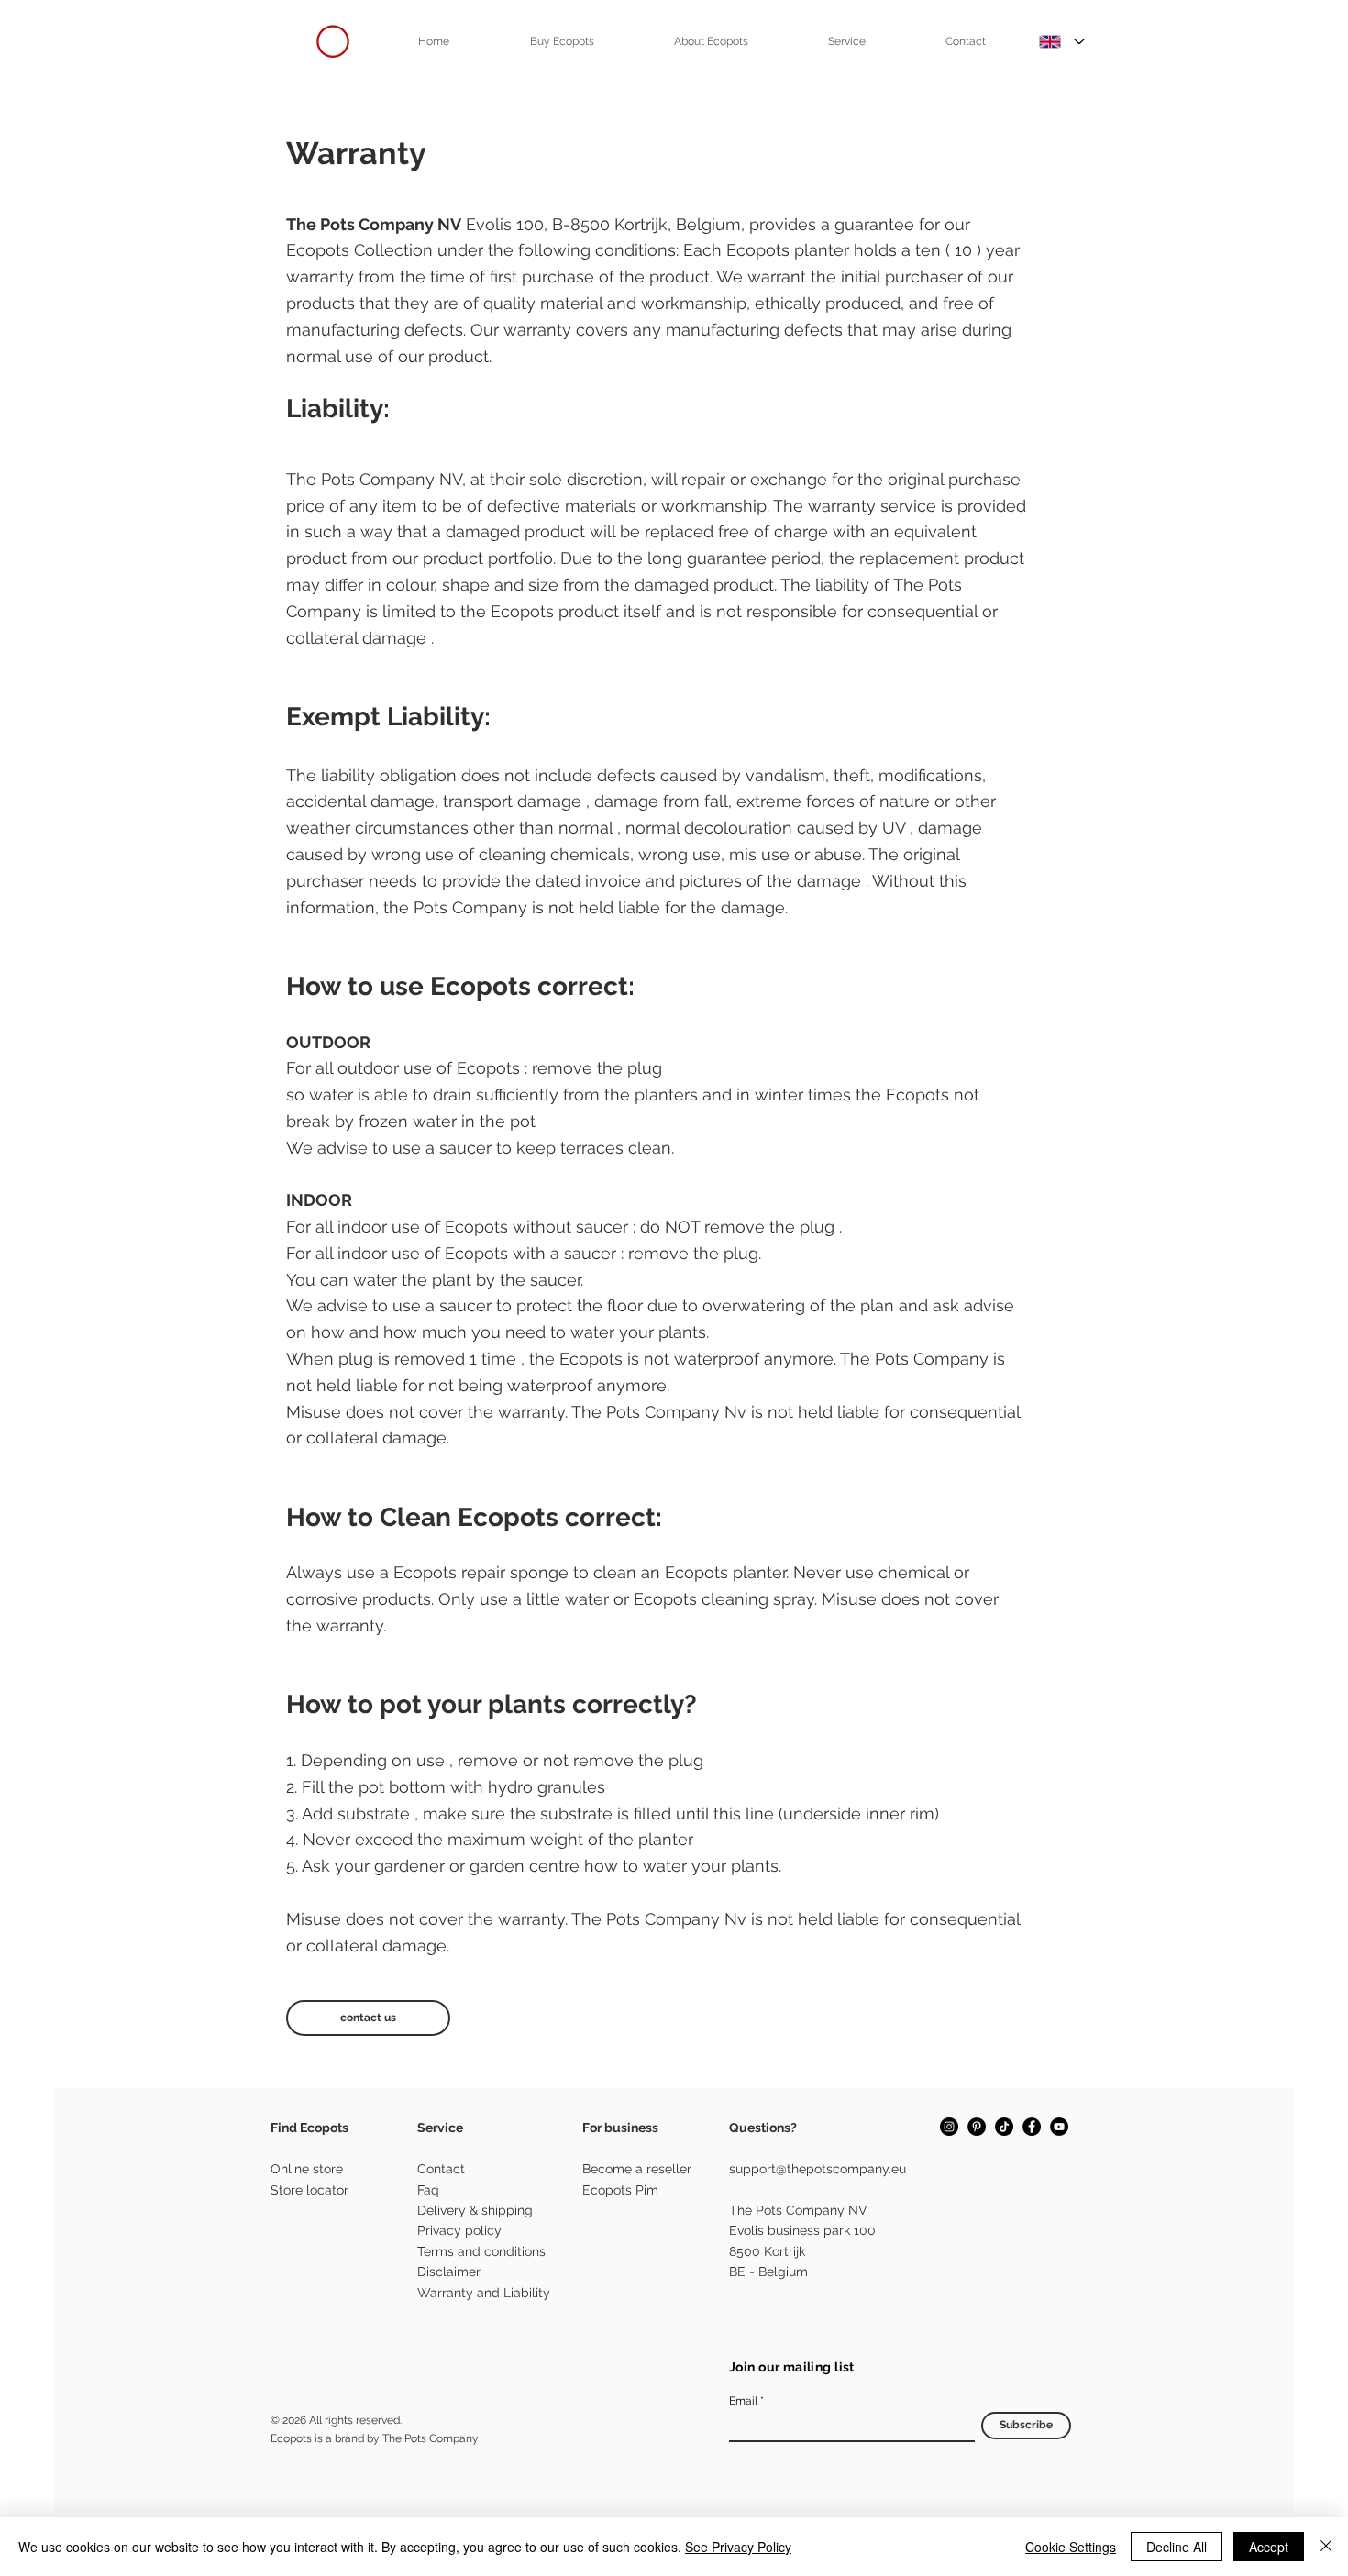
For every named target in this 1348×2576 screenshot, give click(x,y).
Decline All (1177, 2547)
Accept (1269, 2547)
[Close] (1326, 2547)
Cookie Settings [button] (1071, 2547)
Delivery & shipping (475, 2210)
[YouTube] (1059, 2127)
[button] (562, 41)
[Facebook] (1032, 2127)
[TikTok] (1004, 2127)
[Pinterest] (977, 2127)
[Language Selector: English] (1062, 41)
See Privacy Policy (738, 2547)
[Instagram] (949, 2127)
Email (743, 2401)
